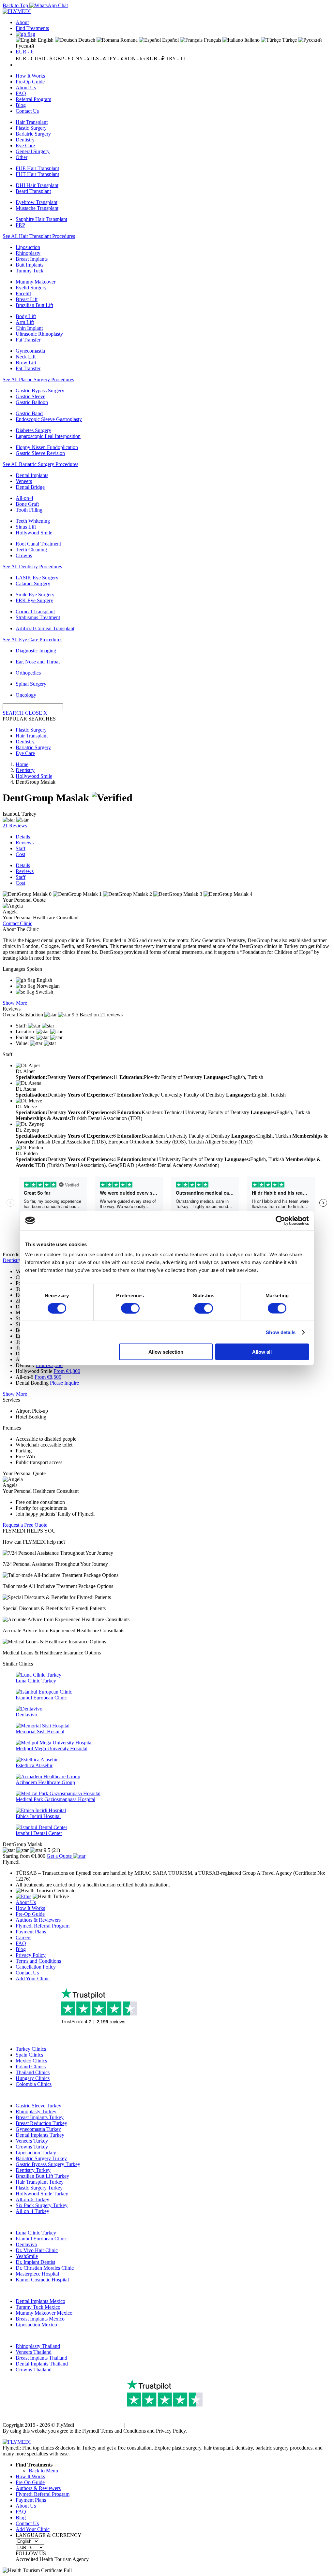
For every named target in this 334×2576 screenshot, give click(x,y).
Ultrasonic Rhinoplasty (39, 334)
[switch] (130, 1308)
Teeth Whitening (33, 521)
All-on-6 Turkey (32, 2199)
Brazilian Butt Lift (34, 305)
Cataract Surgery (33, 583)
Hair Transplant (32, 122)
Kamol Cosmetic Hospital (42, 2280)
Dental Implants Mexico (40, 2301)
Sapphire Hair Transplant (41, 219)
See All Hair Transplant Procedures (39, 236)
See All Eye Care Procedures (32, 640)
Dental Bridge (30, 487)
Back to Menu (43, 2471)
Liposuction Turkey (36, 2153)
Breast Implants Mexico (40, 2319)
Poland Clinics (31, 2067)
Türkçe (289, 40)
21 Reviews (15, 826)
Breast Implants (32, 259)
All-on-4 (24, 498)
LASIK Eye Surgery (37, 578)
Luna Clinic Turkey (36, 2233)
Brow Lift (26, 363)
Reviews (25, 843)
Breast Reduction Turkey (41, 2123)
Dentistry (25, 140)
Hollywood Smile (34, 533)
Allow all (262, 1352)
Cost (20, 854)
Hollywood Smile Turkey (42, 2194)
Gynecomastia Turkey (38, 2129)
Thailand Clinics (33, 2072)
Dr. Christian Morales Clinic (45, 2268)
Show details (281, 1332)
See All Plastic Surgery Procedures (38, 379)
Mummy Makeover (36, 282)
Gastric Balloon (32, 402)
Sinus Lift (26, 527)
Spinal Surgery (31, 684)
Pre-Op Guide (30, 82)
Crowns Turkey (32, 2147)
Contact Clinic (17, 923)
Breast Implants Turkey (40, 2117)
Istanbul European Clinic (41, 2239)
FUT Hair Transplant (37, 174)
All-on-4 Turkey (32, 2211)
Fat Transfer (28, 340)
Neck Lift (26, 357)
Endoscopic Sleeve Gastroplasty (49, 419)
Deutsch (86, 40)
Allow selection (166, 1352)
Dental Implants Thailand (42, 2364)
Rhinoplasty (28, 253)
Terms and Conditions (38, 1961)
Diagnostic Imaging (36, 651)
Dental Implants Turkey (40, 2135)
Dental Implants (32, 475)
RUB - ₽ (155, 58)
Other (22, 157)
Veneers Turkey (32, 2141)
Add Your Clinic (33, 1979)
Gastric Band (29, 413)
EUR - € (24, 52)
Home (22, 764)
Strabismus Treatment (38, 617)
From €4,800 (67, 1371)
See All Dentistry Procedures (32, 567)
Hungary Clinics (33, 2078)
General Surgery (33, 151)
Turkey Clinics (31, 2049)
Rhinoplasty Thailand (38, 2346)
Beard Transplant (33, 191)
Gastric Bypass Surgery (40, 391)
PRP (20, 225)
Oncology (26, 695)
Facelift (23, 293)
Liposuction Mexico (36, 2325)
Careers (23, 1937)
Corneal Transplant (35, 611)
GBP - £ (62, 58)
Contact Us (27, 111)
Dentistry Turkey (33, 2170)
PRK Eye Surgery (34, 600)
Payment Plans (31, 1932)
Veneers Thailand (34, 2352)
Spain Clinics (29, 2055)
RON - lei (135, 58)
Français (212, 40)
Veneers (24, 481)
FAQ (21, 93)
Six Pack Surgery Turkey (42, 2205)
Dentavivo (26, 2244)
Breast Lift (27, 299)
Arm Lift (25, 322)
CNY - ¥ (81, 58)
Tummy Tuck (30, 271)
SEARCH (13, 713)
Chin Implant (29, 328)
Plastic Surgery (31, 128)
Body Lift (26, 316)
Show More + (17, 1003)
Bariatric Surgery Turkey (41, 2158)
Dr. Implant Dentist (35, 2262)
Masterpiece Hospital (37, 2274)
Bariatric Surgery (33, 134)
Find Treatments (32, 28)
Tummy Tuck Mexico (38, 2307)
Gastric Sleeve (30, 396)
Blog (21, 105)
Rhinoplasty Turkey (36, 2111)
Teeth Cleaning (31, 550)
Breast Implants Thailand (41, 2358)
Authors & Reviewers (38, 1920)
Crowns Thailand (34, 2370)
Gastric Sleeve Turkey (38, 2106)
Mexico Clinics (31, 2061)
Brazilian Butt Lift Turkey (42, 2176)
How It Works (30, 76)
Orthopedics (28, 673)
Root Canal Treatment (38, 544)
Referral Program (33, 99)
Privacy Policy (31, 1955)
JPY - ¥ (115, 58)
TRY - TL (176, 58)
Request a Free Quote (25, 1525)
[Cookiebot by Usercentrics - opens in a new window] (280, 1220)
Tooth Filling (29, 510)
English (45, 40)
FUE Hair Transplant (37, 168)
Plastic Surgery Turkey (39, 2188)
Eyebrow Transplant (37, 202)
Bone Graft (27, 504)
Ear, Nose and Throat (38, 662)
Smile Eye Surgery (35, 595)
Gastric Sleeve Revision (40, 453)
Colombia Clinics (34, 2084)
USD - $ (43, 58)
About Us (26, 87)
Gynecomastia (30, 351)
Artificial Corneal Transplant (45, 628)
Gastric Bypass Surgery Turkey (48, 2164)
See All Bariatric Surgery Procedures (40, 464)
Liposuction (28, 247)
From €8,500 (48, 1377)
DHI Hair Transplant (37, 185)
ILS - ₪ (99, 58)
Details (23, 837)
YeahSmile (27, 2256)
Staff (21, 848)
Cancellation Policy (36, 1967)
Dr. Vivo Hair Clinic (37, 2250)
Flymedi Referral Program (43, 1926)
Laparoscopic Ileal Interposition (48, 436)
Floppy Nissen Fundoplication (47, 447)
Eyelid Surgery (31, 288)
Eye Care (25, 146)
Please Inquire (64, 1383)
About (22, 22)
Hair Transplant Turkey (40, 2182)
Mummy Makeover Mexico (44, 2313)
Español (170, 40)
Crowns (24, 555)
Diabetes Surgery (33, 430)
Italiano (251, 40)
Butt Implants (30, 265)
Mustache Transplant (37, 208)
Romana (128, 40)
